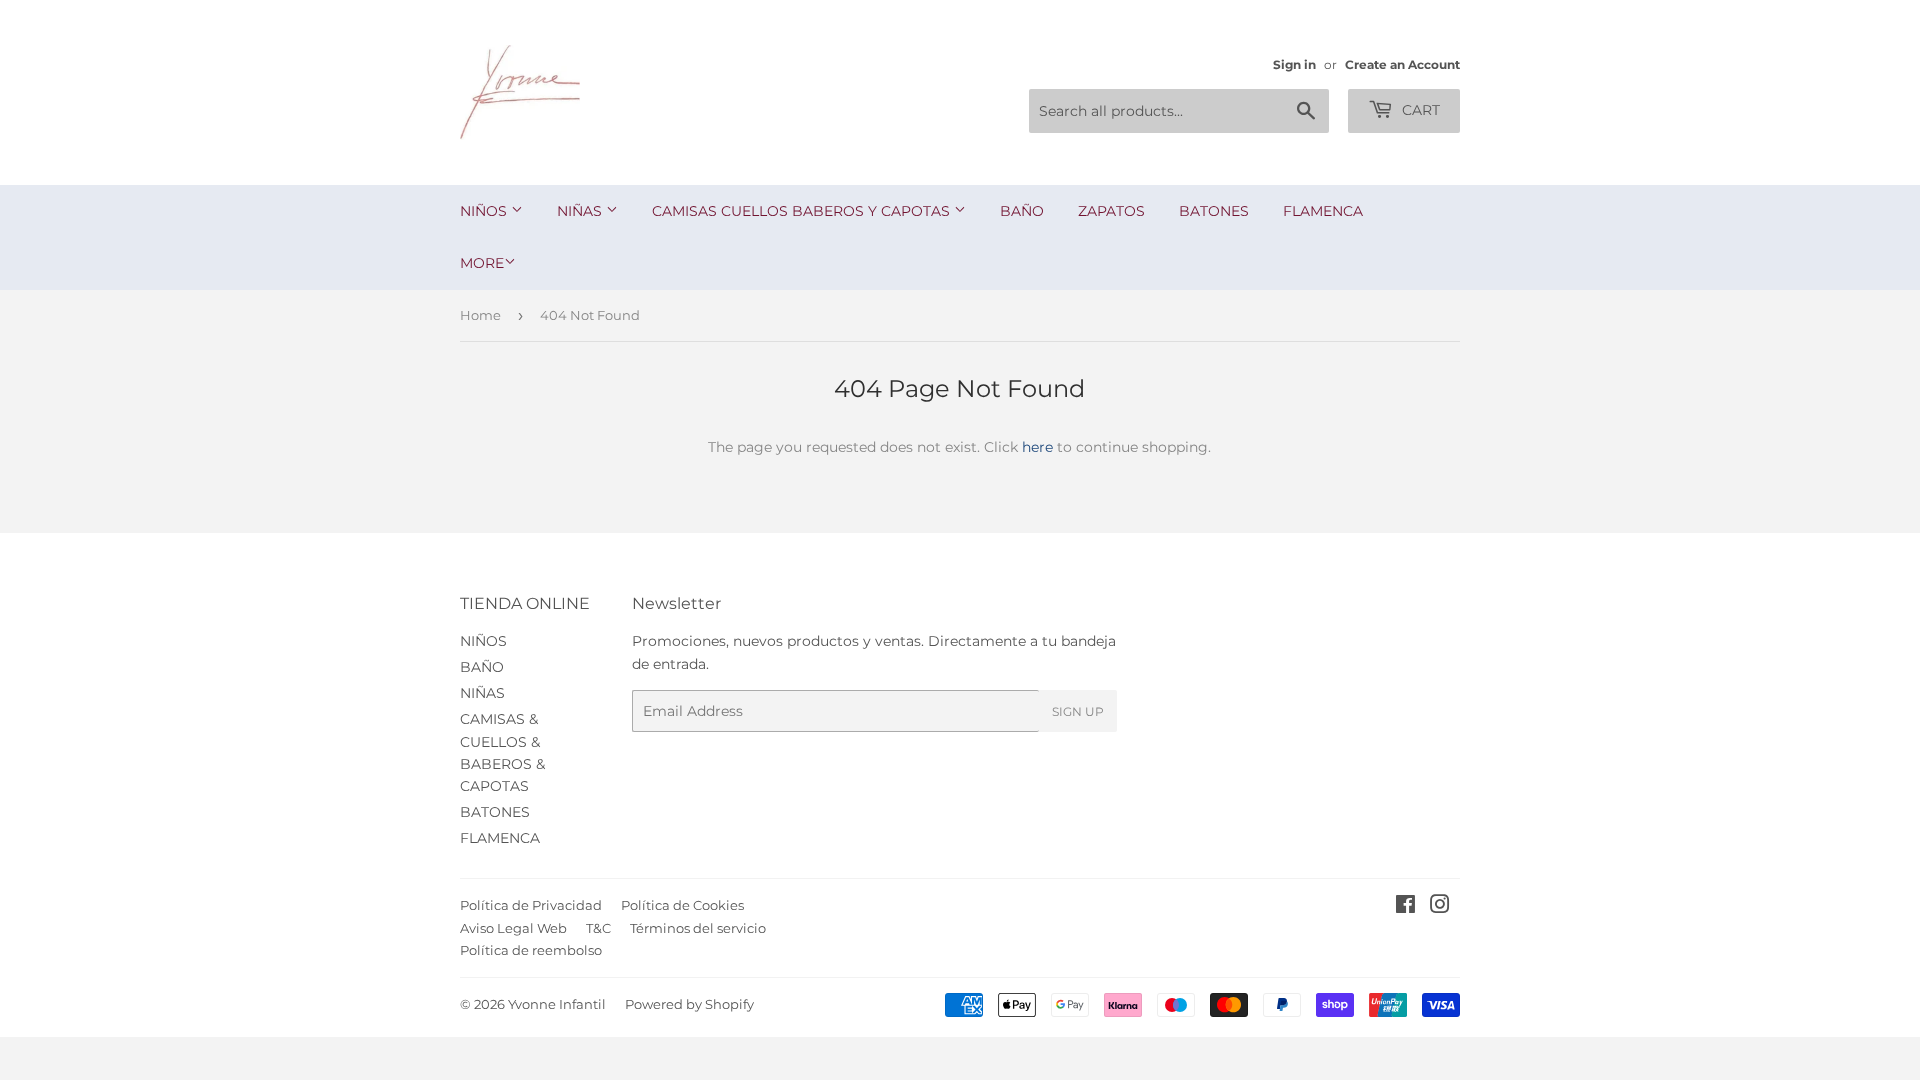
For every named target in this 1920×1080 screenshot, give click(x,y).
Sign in (1294, 64)
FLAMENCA (1323, 211)
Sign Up (1078, 711)
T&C (598, 928)
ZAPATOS (1111, 211)
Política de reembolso (531, 950)
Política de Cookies (682, 905)
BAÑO (1022, 211)
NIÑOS (485, 211)
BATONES (1214, 211)
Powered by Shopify (689, 1004)
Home (480, 315)
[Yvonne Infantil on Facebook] (1405, 907)
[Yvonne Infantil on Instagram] (1440, 907)
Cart (1419, 110)
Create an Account (1402, 64)
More (482, 263)
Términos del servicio (698, 928)
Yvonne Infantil (557, 1004)
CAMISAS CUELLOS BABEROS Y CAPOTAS (803, 211)
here (1037, 447)
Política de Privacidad (531, 905)
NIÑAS (581, 211)
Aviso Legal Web (513, 928)
